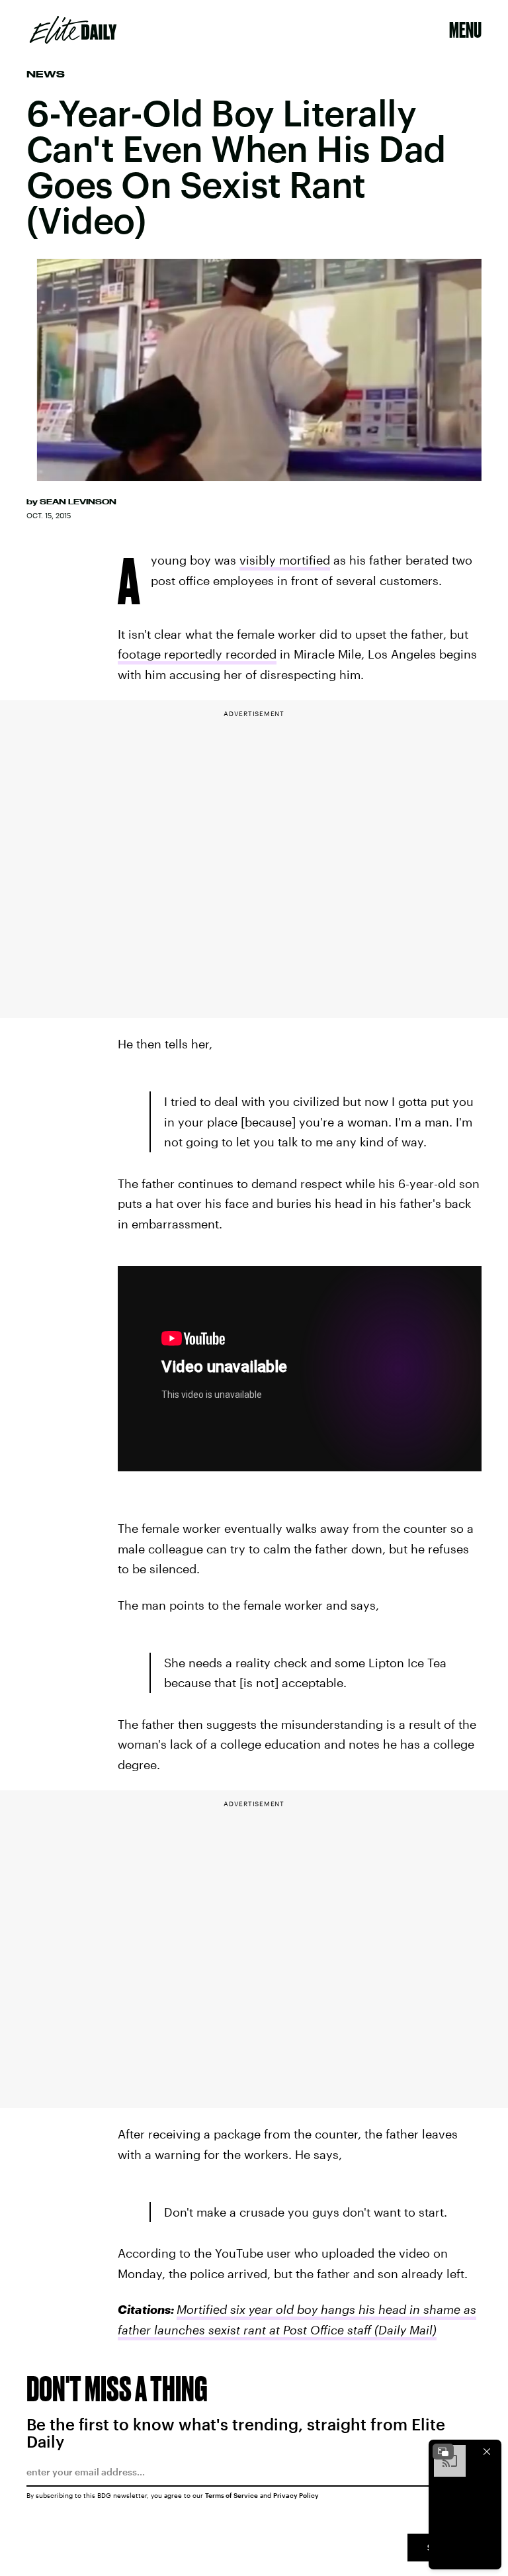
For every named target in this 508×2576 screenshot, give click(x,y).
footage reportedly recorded (197, 654)
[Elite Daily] (73, 30)
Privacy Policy (296, 2495)
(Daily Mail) (404, 2330)
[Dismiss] (487, 2452)
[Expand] (443, 2452)
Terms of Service (232, 2495)
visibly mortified (285, 560)
